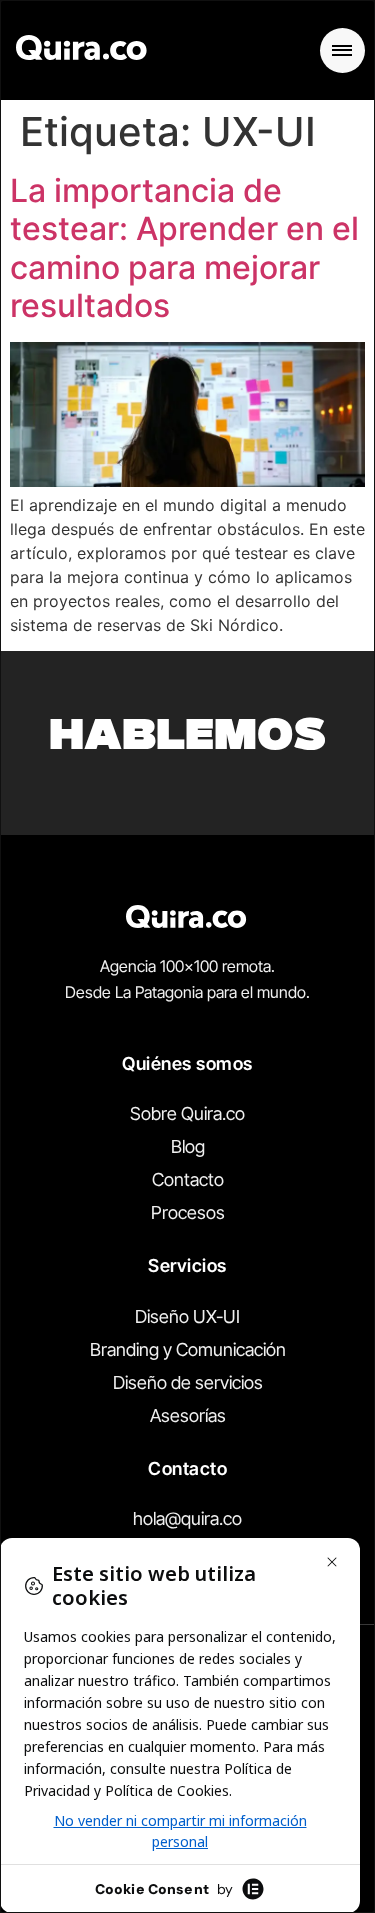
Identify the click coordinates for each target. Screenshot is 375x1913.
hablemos (188, 739)
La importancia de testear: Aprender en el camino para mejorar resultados (184, 248)
